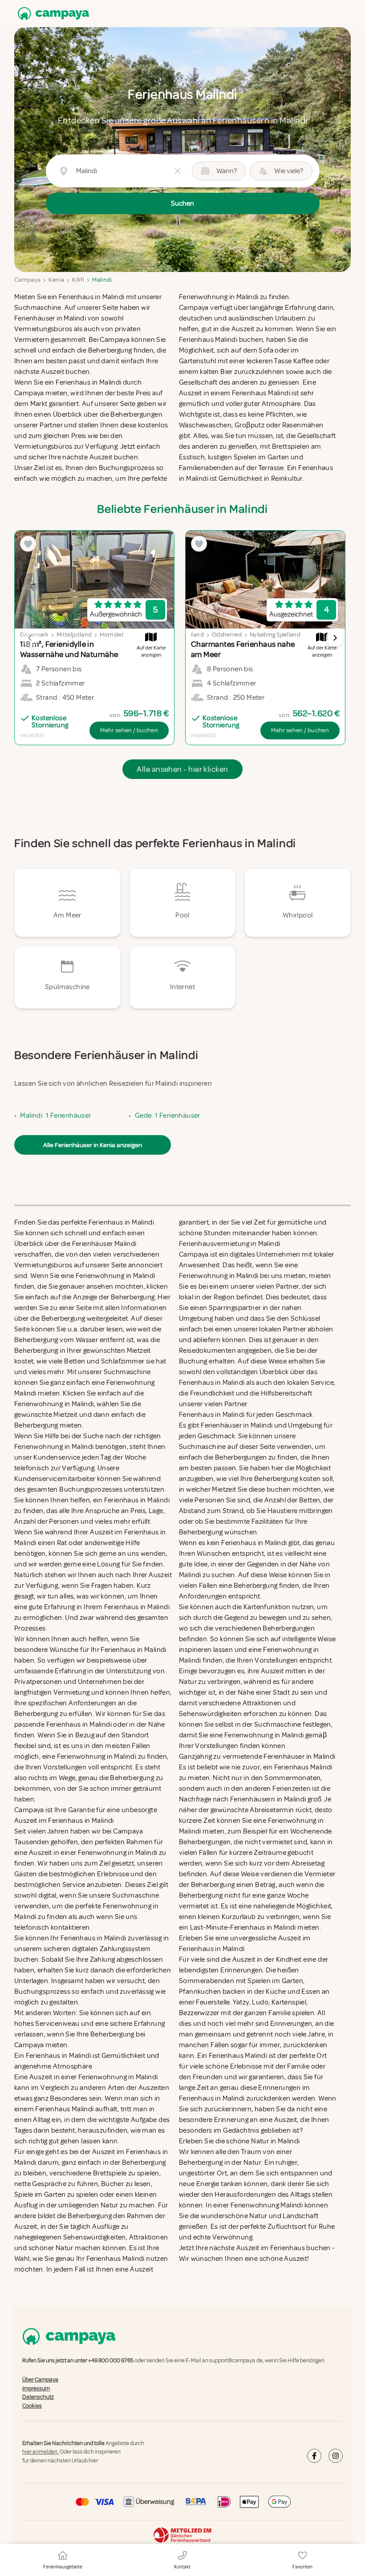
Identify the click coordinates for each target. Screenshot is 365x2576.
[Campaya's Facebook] (314, 2456)
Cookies (32, 2406)
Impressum (36, 2389)
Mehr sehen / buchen (129, 730)
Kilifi (78, 280)
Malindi (102, 280)
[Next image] (335, 638)
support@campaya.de (236, 2361)
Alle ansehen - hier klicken (182, 769)
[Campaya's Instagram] (336, 2456)
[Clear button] (178, 171)
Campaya (27, 280)
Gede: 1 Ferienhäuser (168, 1116)
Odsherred (227, 635)
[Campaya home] (52, 14)
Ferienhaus (288, 2248)
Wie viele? (289, 171)
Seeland (193, 635)
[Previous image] (30, 638)
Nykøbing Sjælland (275, 635)
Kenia (56, 280)
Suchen (182, 203)
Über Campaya (40, 2380)
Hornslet (112, 635)
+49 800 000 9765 (111, 2361)
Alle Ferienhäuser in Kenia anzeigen (93, 1145)
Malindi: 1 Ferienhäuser (55, 1116)
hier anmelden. (41, 2452)
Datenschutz (38, 2397)
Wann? (227, 171)
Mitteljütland (74, 635)
